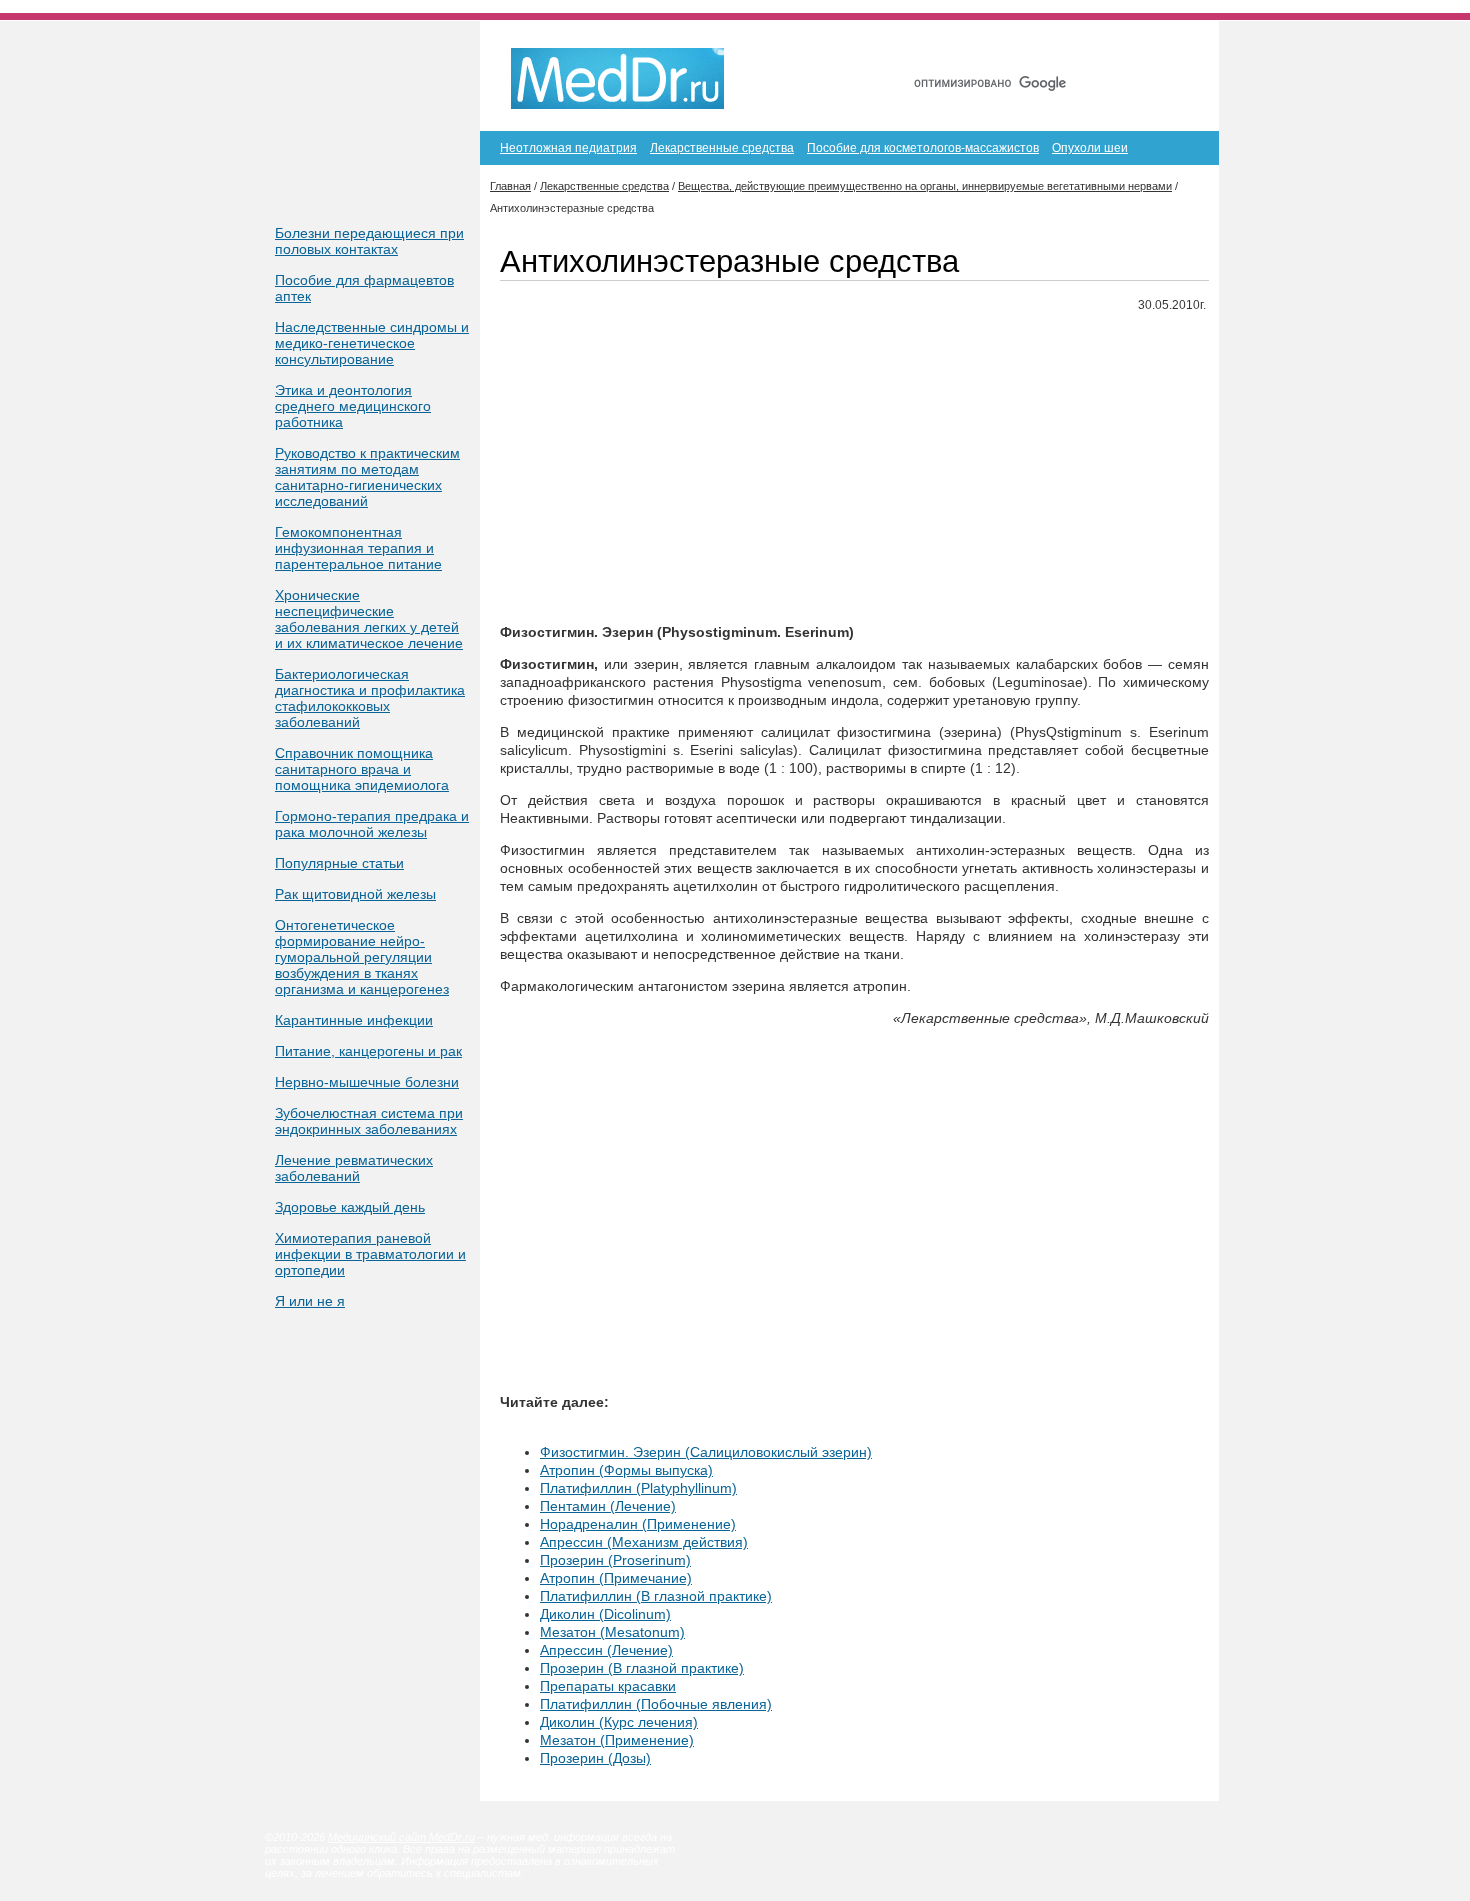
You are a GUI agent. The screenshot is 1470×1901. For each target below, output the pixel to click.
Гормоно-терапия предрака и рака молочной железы (372, 824)
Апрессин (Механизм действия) (644, 1542)
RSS (1173, 48)
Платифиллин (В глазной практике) (656, 1596)
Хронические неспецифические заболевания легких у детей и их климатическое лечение (369, 619)
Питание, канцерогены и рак (368, 1051)
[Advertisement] (854, 469)
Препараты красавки (608, 1686)
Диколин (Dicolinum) (605, 1614)
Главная (1003, 48)
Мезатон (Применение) (617, 1740)
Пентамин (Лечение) (608, 1506)
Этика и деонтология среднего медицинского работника (353, 406)
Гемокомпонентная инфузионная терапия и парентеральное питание (358, 548)
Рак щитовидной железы (355, 894)
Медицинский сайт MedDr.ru (401, 1837)
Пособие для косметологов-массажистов (923, 148)
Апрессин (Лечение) (606, 1650)
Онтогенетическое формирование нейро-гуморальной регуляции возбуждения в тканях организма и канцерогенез (362, 957)
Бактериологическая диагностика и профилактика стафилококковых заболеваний (370, 698)
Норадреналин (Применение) (638, 1524)
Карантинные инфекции (354, 1020)
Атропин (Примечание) (616, 1578)
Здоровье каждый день (350, 1207)
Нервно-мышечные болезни (367, 1082)
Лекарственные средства (722, 148)
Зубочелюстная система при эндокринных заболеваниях (369, 1121)
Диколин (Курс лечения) (619, 1722)
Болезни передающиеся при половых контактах (369, 241)
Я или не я (310, 1301)
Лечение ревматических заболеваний (354, 1168)
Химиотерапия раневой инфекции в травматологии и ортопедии (370, 1254)
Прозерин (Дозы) (595, 1758)
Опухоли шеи (1090, 148)
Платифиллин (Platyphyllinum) (638, 1488)
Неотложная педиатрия (568, 148)
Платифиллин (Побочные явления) (656, 1704)
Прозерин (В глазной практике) (642, 1668)
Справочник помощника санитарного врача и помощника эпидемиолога (362, 769)
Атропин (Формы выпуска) (626, 1470)
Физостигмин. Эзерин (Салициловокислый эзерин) (706, 1452)
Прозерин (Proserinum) (615, 1560)
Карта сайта (1094, 48)
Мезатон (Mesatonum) (612, 1632)
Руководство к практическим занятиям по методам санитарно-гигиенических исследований (367, 477)
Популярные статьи (339, 863)
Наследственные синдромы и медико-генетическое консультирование (372, 343)
